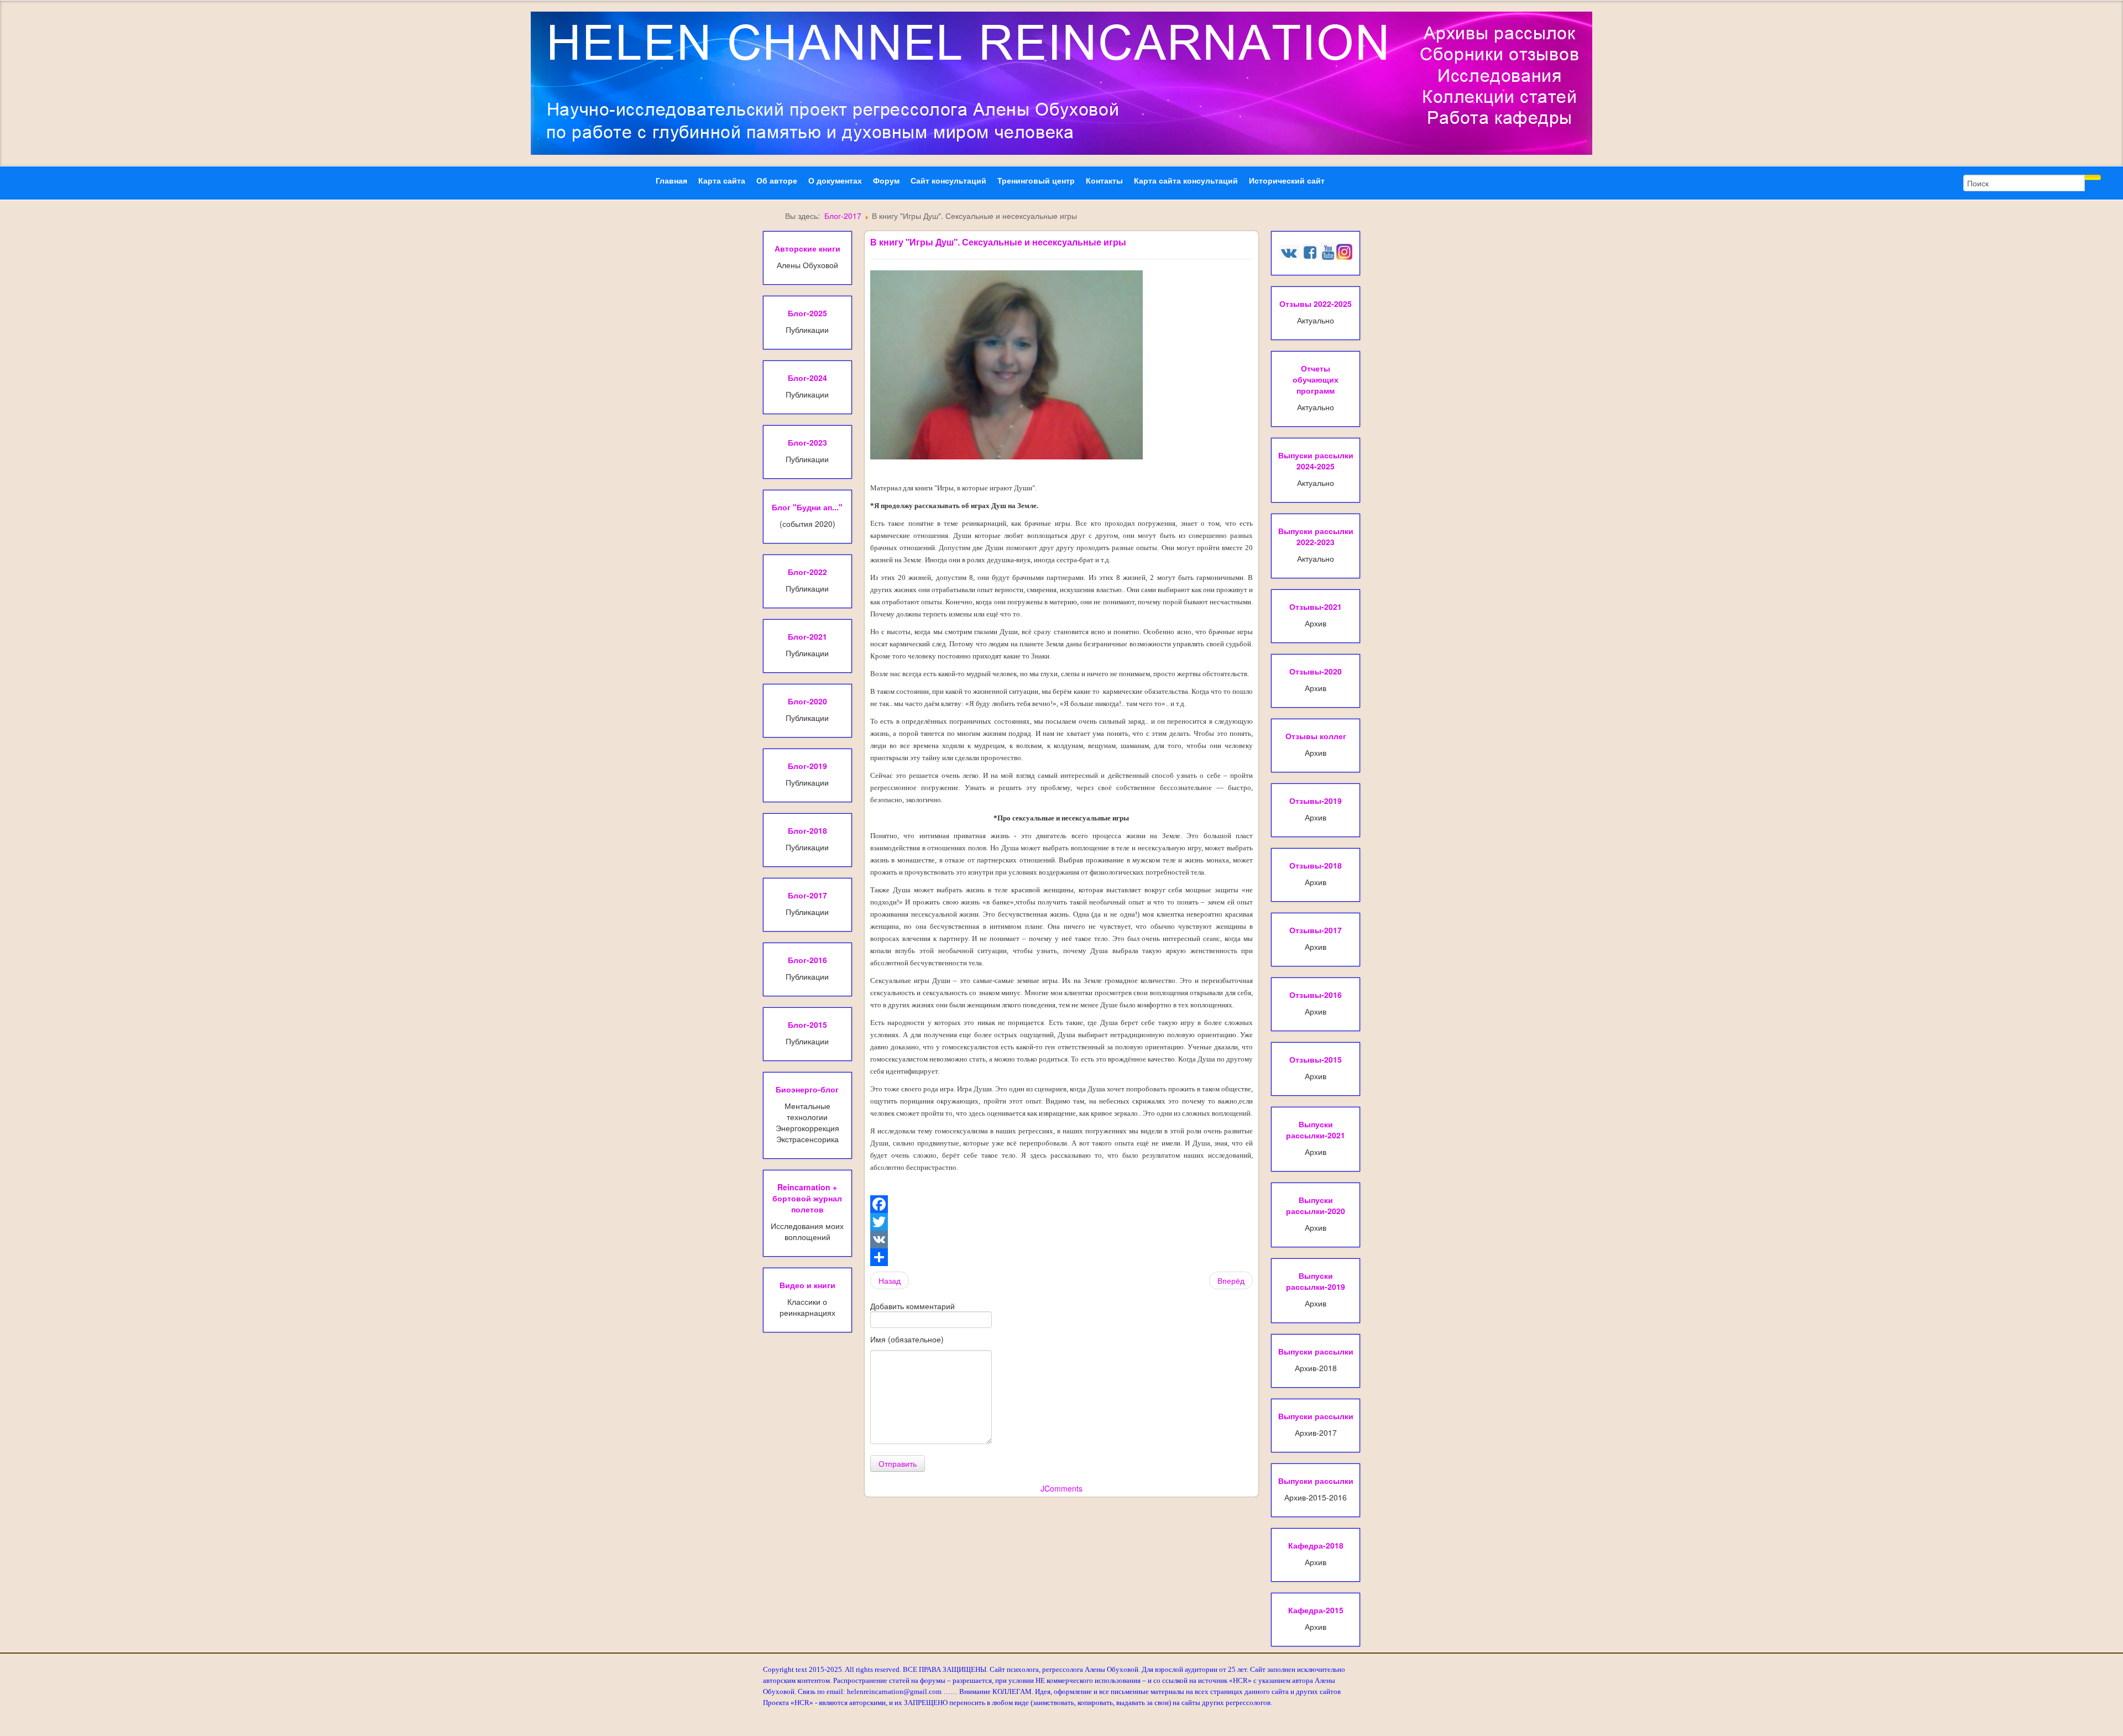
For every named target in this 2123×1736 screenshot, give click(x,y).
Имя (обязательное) (907, 1339)
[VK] (1061, 1240)
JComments (1061, 1488)
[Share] (1061, 1257)
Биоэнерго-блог (807, 1089)
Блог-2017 (843, 216)
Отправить (898, 1463)
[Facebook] (1061, 1204)
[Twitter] (1061, 1222)
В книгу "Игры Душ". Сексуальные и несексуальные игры (998, 242)
